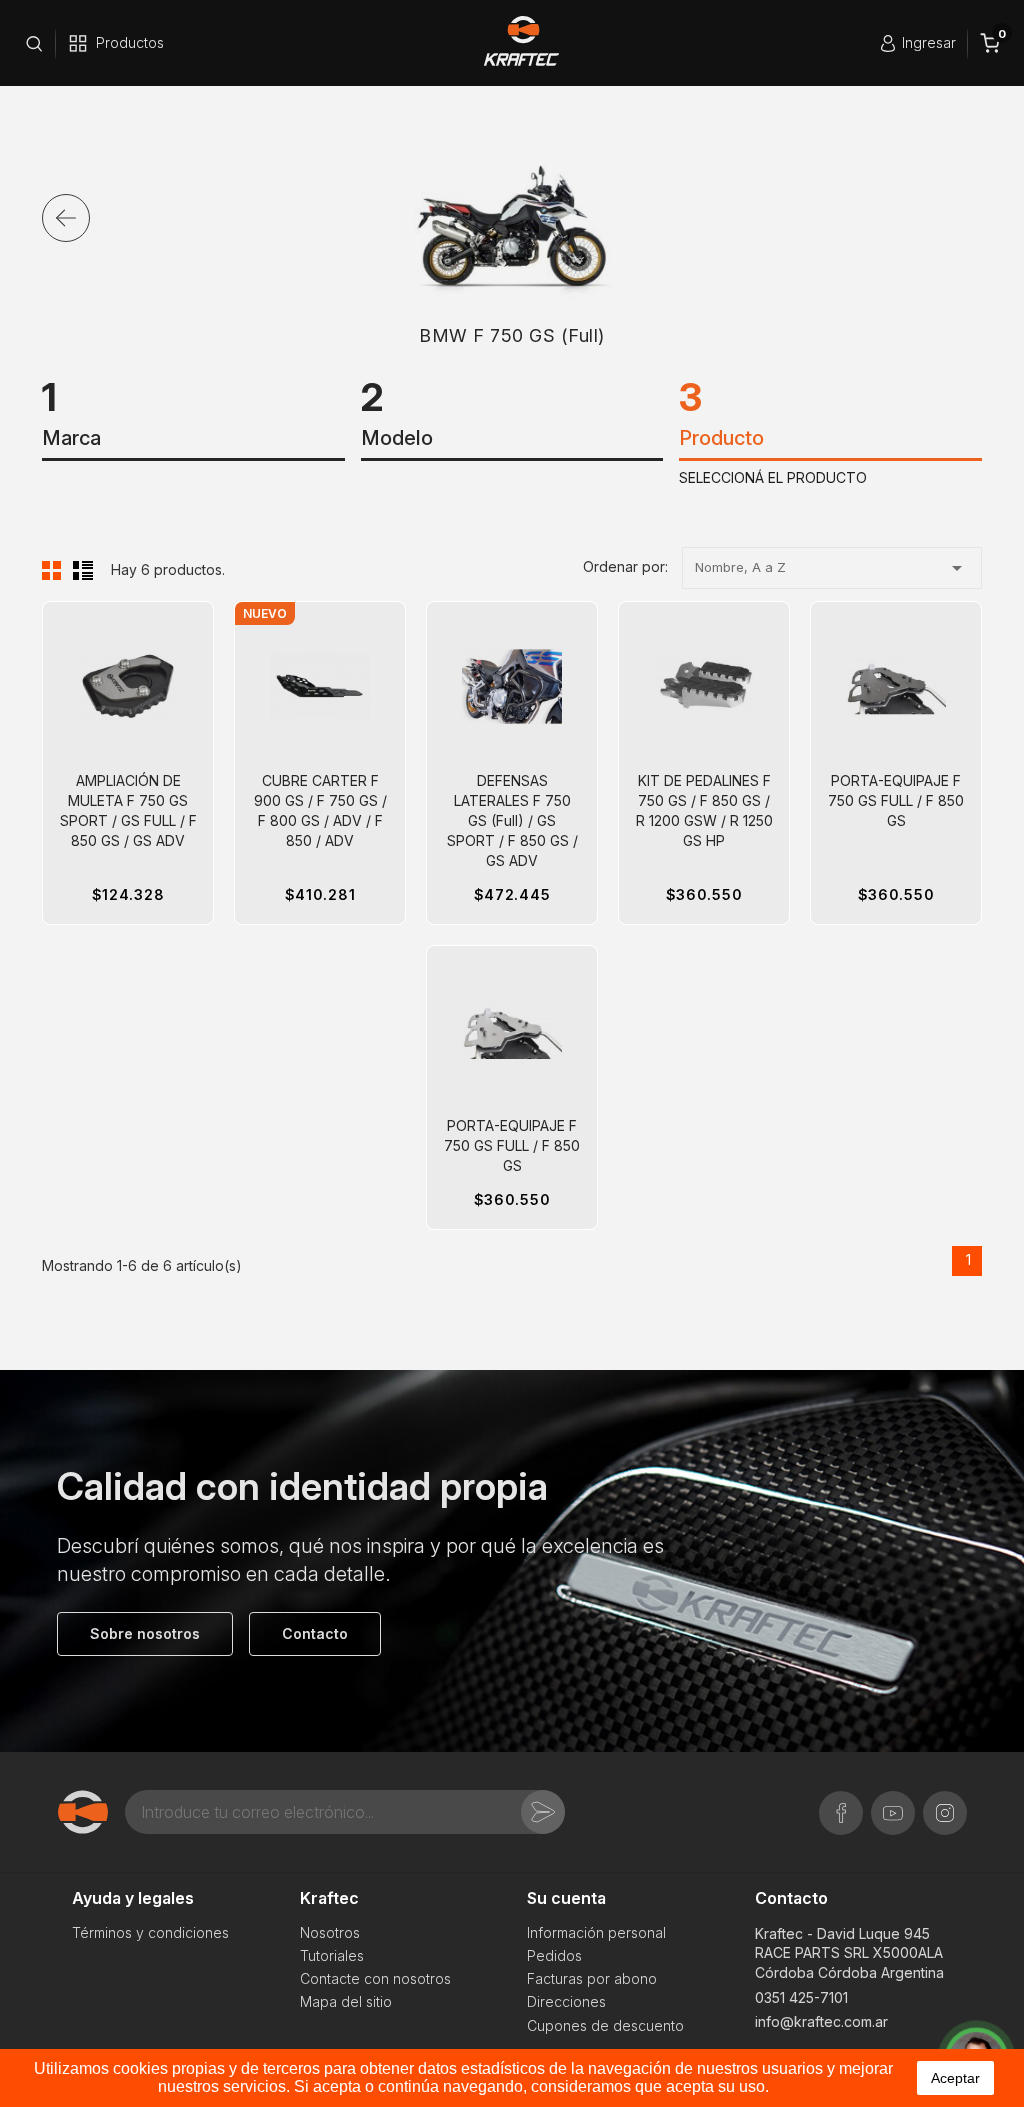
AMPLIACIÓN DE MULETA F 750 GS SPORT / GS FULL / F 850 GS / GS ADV (128, 810)
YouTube (893, 1802)
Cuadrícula (52, 570)
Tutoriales (332, 1955)
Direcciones (566, 2001)
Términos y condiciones (150, 1932)
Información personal (596, 1932)
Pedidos (554, 1955)
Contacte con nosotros (375, 1978)
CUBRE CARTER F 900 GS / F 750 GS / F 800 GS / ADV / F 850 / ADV (320, 810)
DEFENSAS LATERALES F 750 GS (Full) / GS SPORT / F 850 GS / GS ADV (512, 820)
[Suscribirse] (543, 1812)
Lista (83, 570)
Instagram (945, 1802)
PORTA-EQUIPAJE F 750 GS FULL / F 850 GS (896, 800)
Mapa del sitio (346, 2001)
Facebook (841, 1802)
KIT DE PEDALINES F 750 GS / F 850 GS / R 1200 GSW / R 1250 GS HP (704, 810)
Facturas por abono (592, 1978)
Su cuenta (566, 1898)
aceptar (955, 2078)
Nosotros (330, 1932)
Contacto (791, 1898)
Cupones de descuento (605, 2025)
